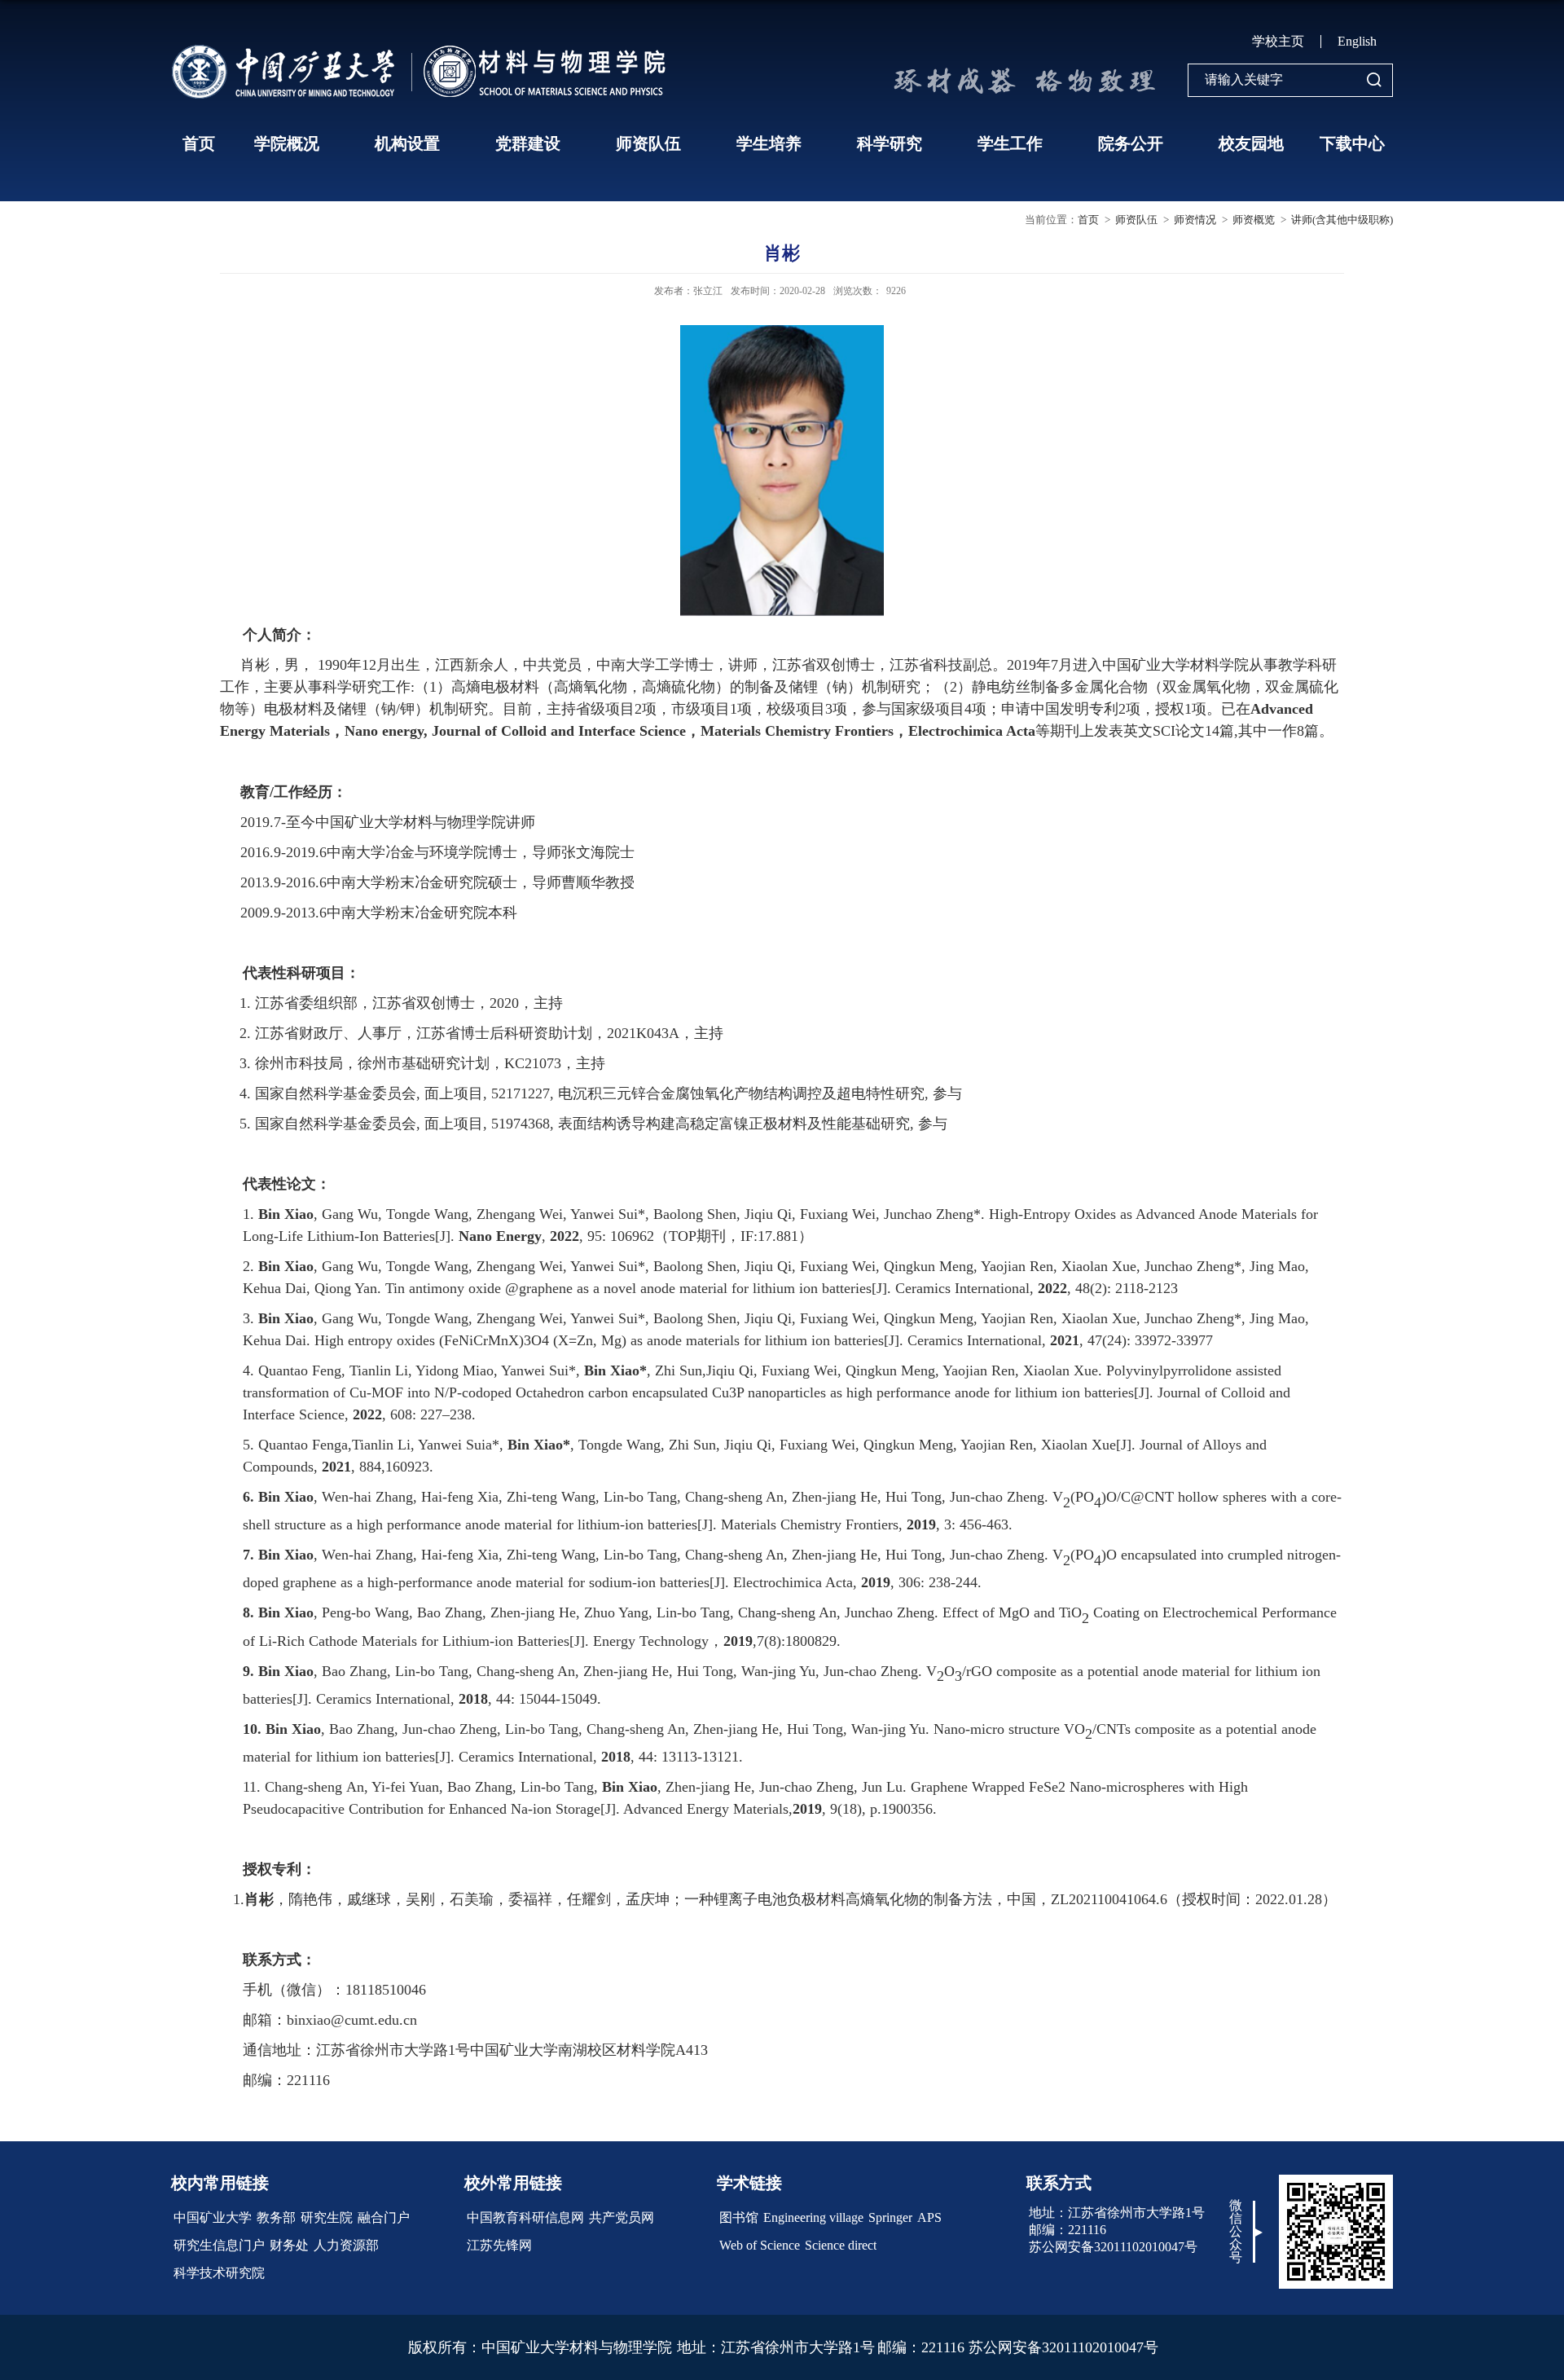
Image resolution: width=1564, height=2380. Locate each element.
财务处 (289, 2245)
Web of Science (760, 2245)
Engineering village (813, 2217)
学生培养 (769, 143)
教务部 (276, 2217)
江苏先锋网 (499, 2245)
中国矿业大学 (213, 2217)
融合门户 (384, 2217)
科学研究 (890, 143)
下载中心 (1352, 143)
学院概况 (287, 143)
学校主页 (1278, 41)
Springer (890, 2217)
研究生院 (327, 2217)
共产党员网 (622, 2217)
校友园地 (1251, 143)
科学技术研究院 (219, 2273)
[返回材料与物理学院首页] (424, 49)
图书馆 (739, 2217)
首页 (199, 143)
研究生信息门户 (219, 2245)
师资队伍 (648, 143)
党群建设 (528, 143)
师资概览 (1254, 220)
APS (929, 2217)
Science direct (841, 2245)
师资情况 (1195, 220)
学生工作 (1010, 143)
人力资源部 (346, 2245)
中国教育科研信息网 (525, 2217)
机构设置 (407, 143)
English (1357, 41)
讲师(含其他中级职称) (1342, 220)
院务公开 (1131, 143)
